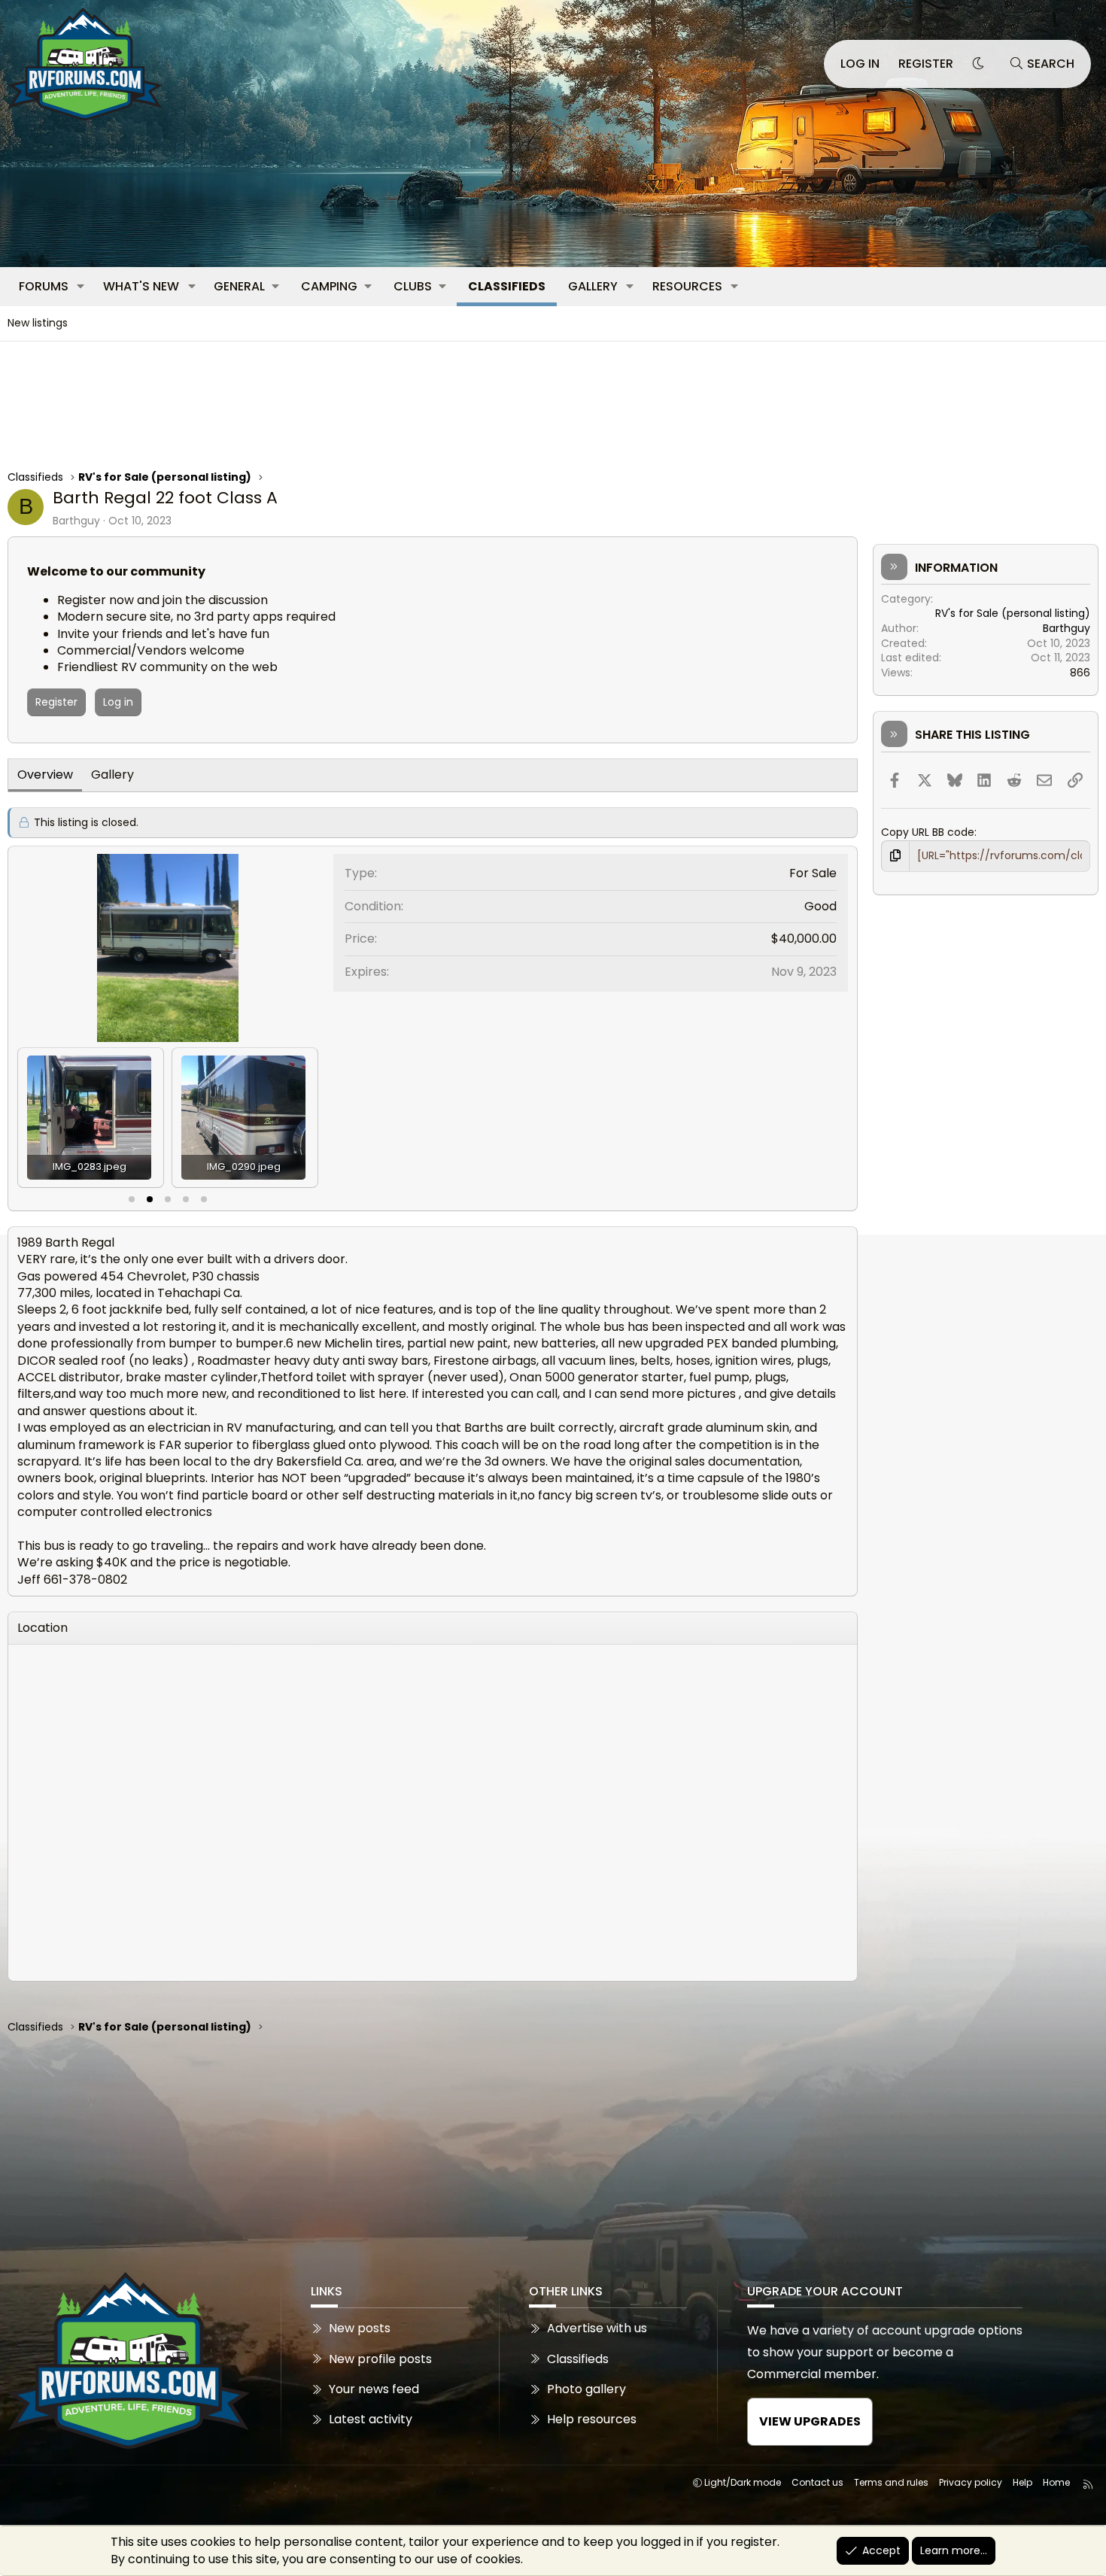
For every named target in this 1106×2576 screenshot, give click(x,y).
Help (1022, 2482)
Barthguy (76, 521)
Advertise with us (597, 2328)
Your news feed (374, 2389)
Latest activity (371, 2419)
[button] (81, 287)
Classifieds (507, 286)
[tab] (132, 1199)
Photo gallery (586, 2389)
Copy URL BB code (928, 832)
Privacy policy (971, 2482)
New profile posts (380, 2359)
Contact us (817, 2482)
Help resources (592, 2419)
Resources (687, 286)
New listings (38, 323)
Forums (44, 286)
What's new (141, 286)
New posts (360, 2328)
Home (1056, 2482)
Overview (45, 775)
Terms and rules (891, 2482)
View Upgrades (810, 2421)
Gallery (593, 286)
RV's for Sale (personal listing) (1013, 613)
